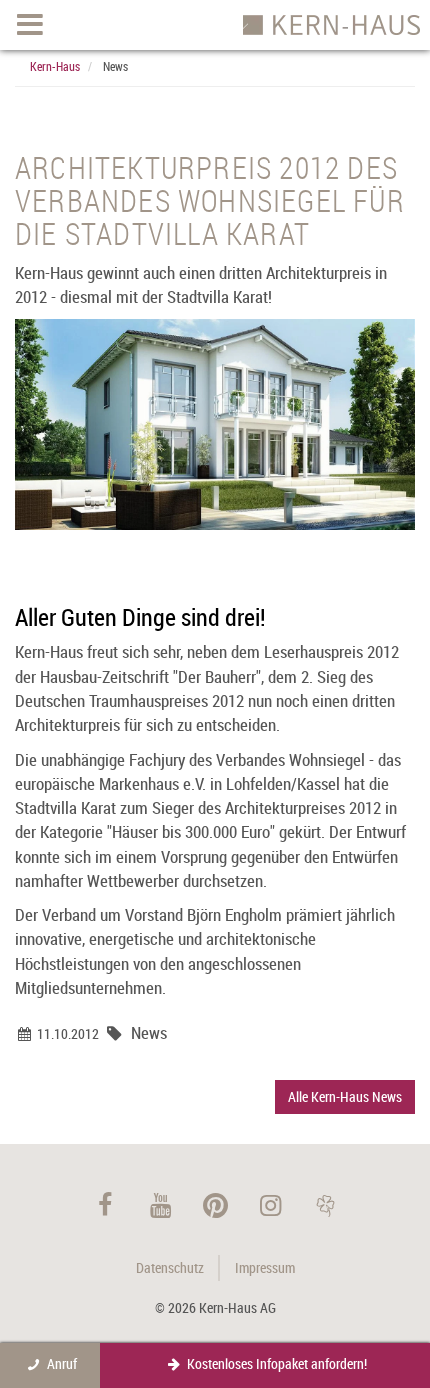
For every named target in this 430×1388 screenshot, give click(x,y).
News (115, 66)
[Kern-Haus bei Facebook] (105, 1204)
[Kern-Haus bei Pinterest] (215, 1204)
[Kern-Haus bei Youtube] (160, 1204)
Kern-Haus (55, 66)
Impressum (265, 1267)
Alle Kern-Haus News (345, 1096)
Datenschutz (170, 1267)
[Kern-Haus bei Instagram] (270, 1204)
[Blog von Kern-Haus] (325, 1204)
